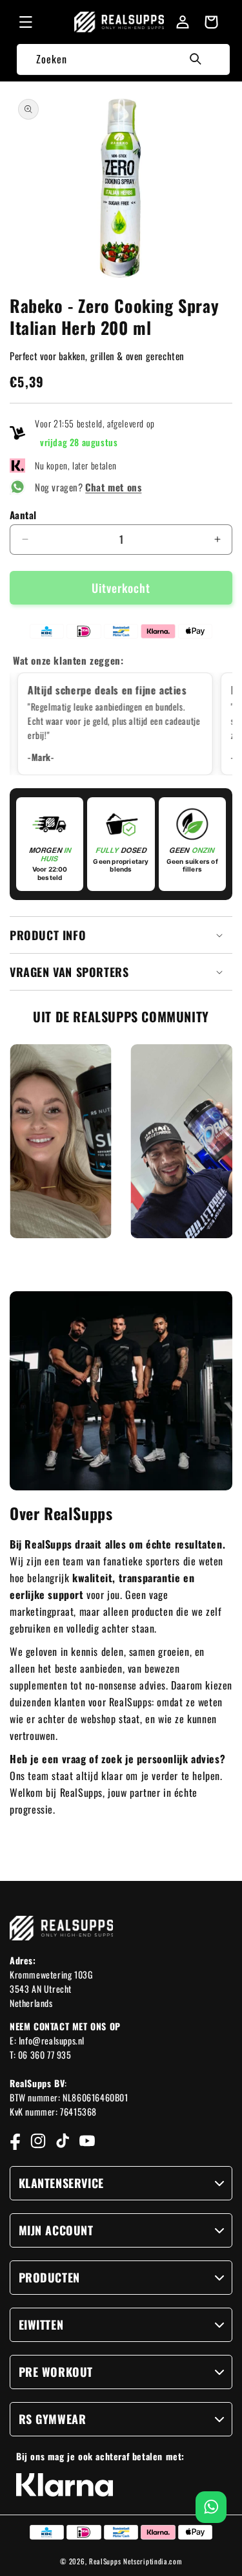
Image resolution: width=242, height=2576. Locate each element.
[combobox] (123, 59)
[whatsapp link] (211, 2507)
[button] (26, 22)
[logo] (119, 22)
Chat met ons (113, 487)
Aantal (23, 515)
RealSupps (105, 2561)
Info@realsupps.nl (52, 2040)
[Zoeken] (196, 59)
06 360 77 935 (45, 2055)
